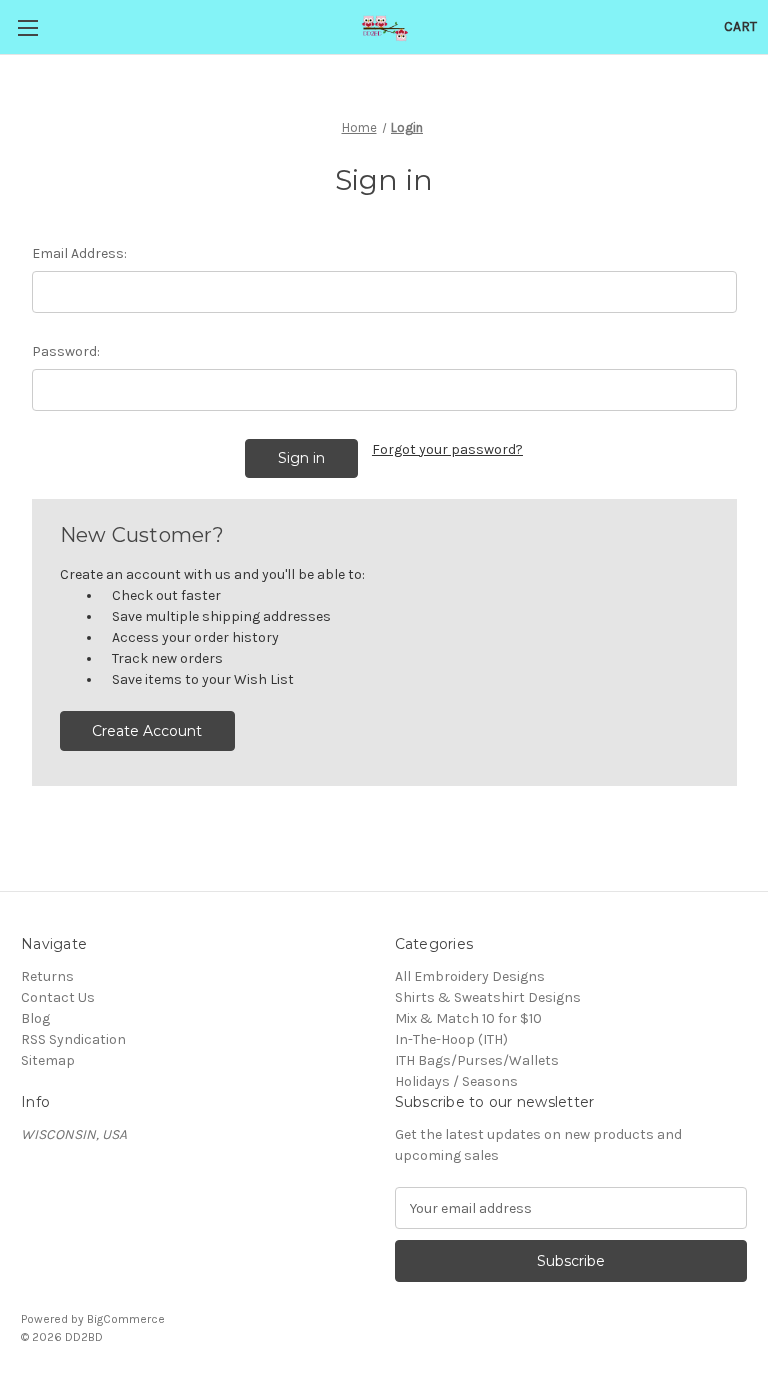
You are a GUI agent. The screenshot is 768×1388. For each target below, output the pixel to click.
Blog (35, 1018)
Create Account (147, 731)
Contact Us (58, 997)
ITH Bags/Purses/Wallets (477, 1060)
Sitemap (48, 1060)
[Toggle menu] (27, 27)
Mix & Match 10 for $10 (468, 1018)
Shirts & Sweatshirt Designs (488, 997)
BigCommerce (126, 1319)
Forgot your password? (447, 449)
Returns (47, 976)
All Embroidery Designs (470, 976)
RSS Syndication (73, 1039)
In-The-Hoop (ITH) (451, 1039)
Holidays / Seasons (456, 1081)
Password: (66, 351)
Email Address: (79, 253)
